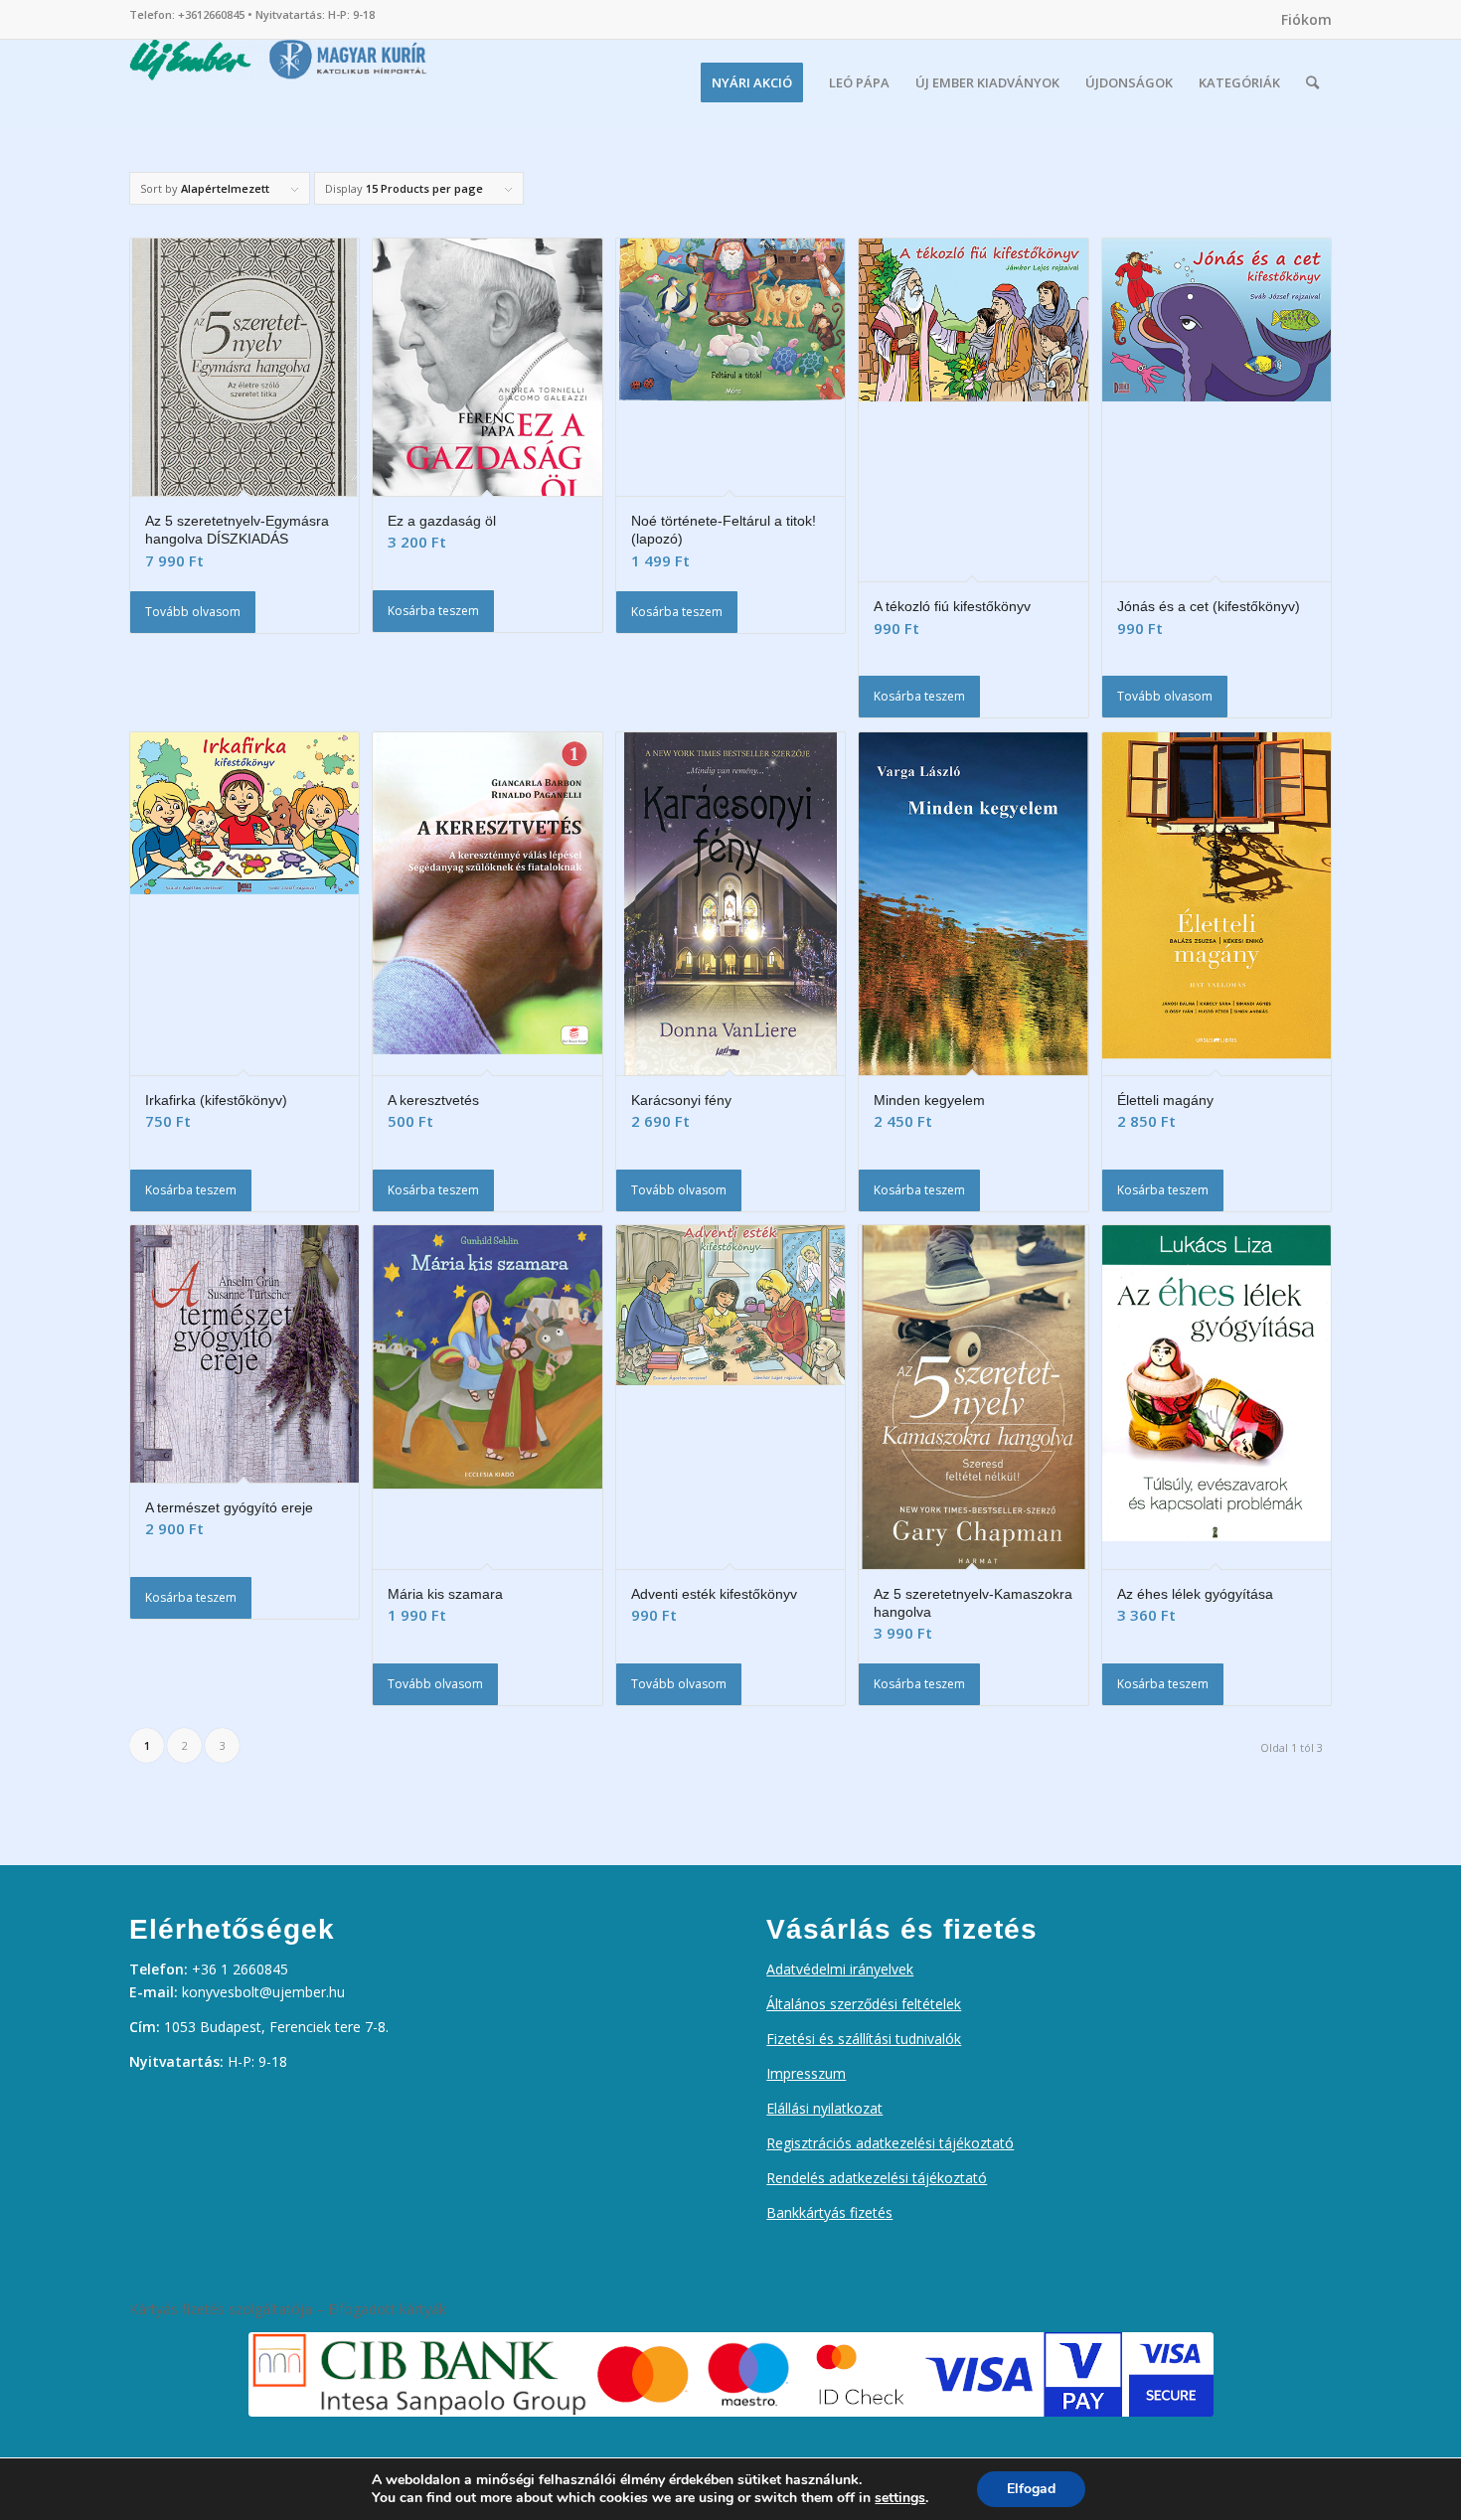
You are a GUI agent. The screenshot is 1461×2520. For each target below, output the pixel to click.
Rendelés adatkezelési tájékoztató (877, 2178)
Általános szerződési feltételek (864, 2004)
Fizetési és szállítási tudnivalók (864, 2039)
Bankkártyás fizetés (829, 2212)
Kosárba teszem (433, 611)
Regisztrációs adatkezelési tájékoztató (890, 2143)
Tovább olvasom (193, 612)
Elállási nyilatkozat (824, 2108)
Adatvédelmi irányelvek (840, 1969)
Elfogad (1031, 2489)
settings (900, 2498)
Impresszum (806, 2073)
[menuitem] (1301, 20)
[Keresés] (1312, 82)
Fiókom (1306, 19)
